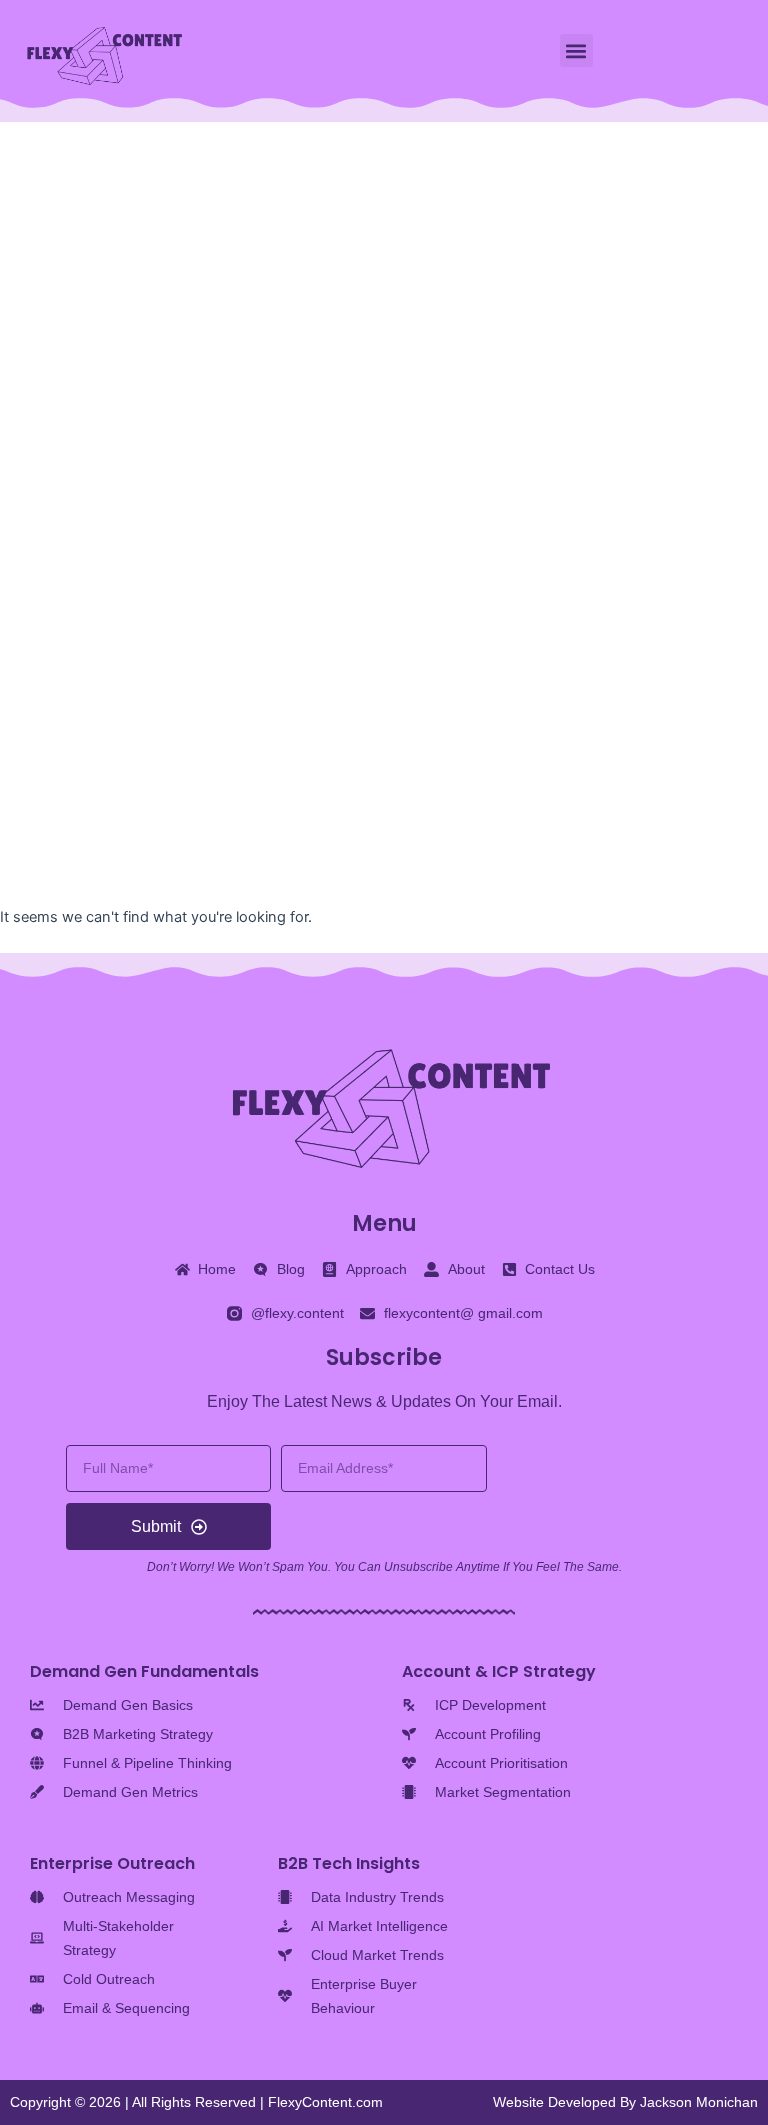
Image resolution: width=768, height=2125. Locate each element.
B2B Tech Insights (349, 1863)
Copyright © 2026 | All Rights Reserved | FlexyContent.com (196, 2102)
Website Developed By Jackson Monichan (625, 2102)
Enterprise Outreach (112, 1863)
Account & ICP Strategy (499, 1671)
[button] (576, 50)
